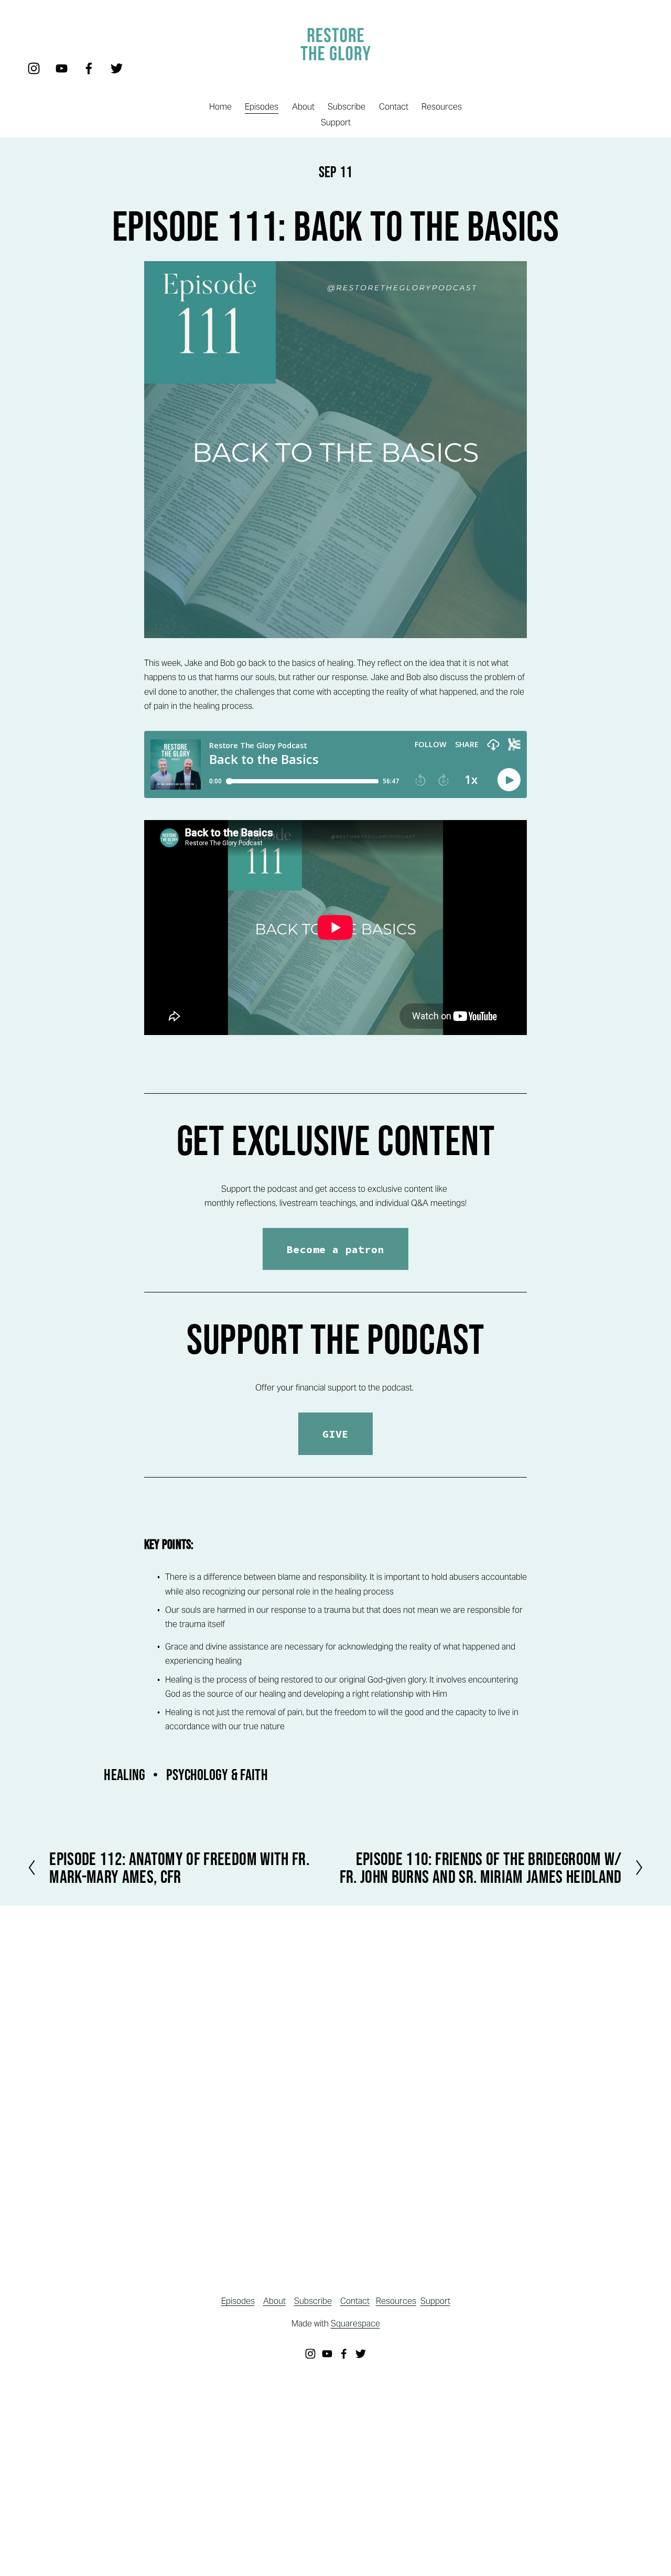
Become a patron (335, 1249)
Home (220, 107)
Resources (442, 107)
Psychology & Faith (217, 1775)
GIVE (335, 1434)
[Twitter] (117, 68)
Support (336, 122)
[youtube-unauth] (62, 68)
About (303, 107)
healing (125, 1775)
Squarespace (355, 2324)
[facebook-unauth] (89, 68)
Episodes (262, 107)
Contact (394, 107)
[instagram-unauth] (34, 68)
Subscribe (347, 107)
